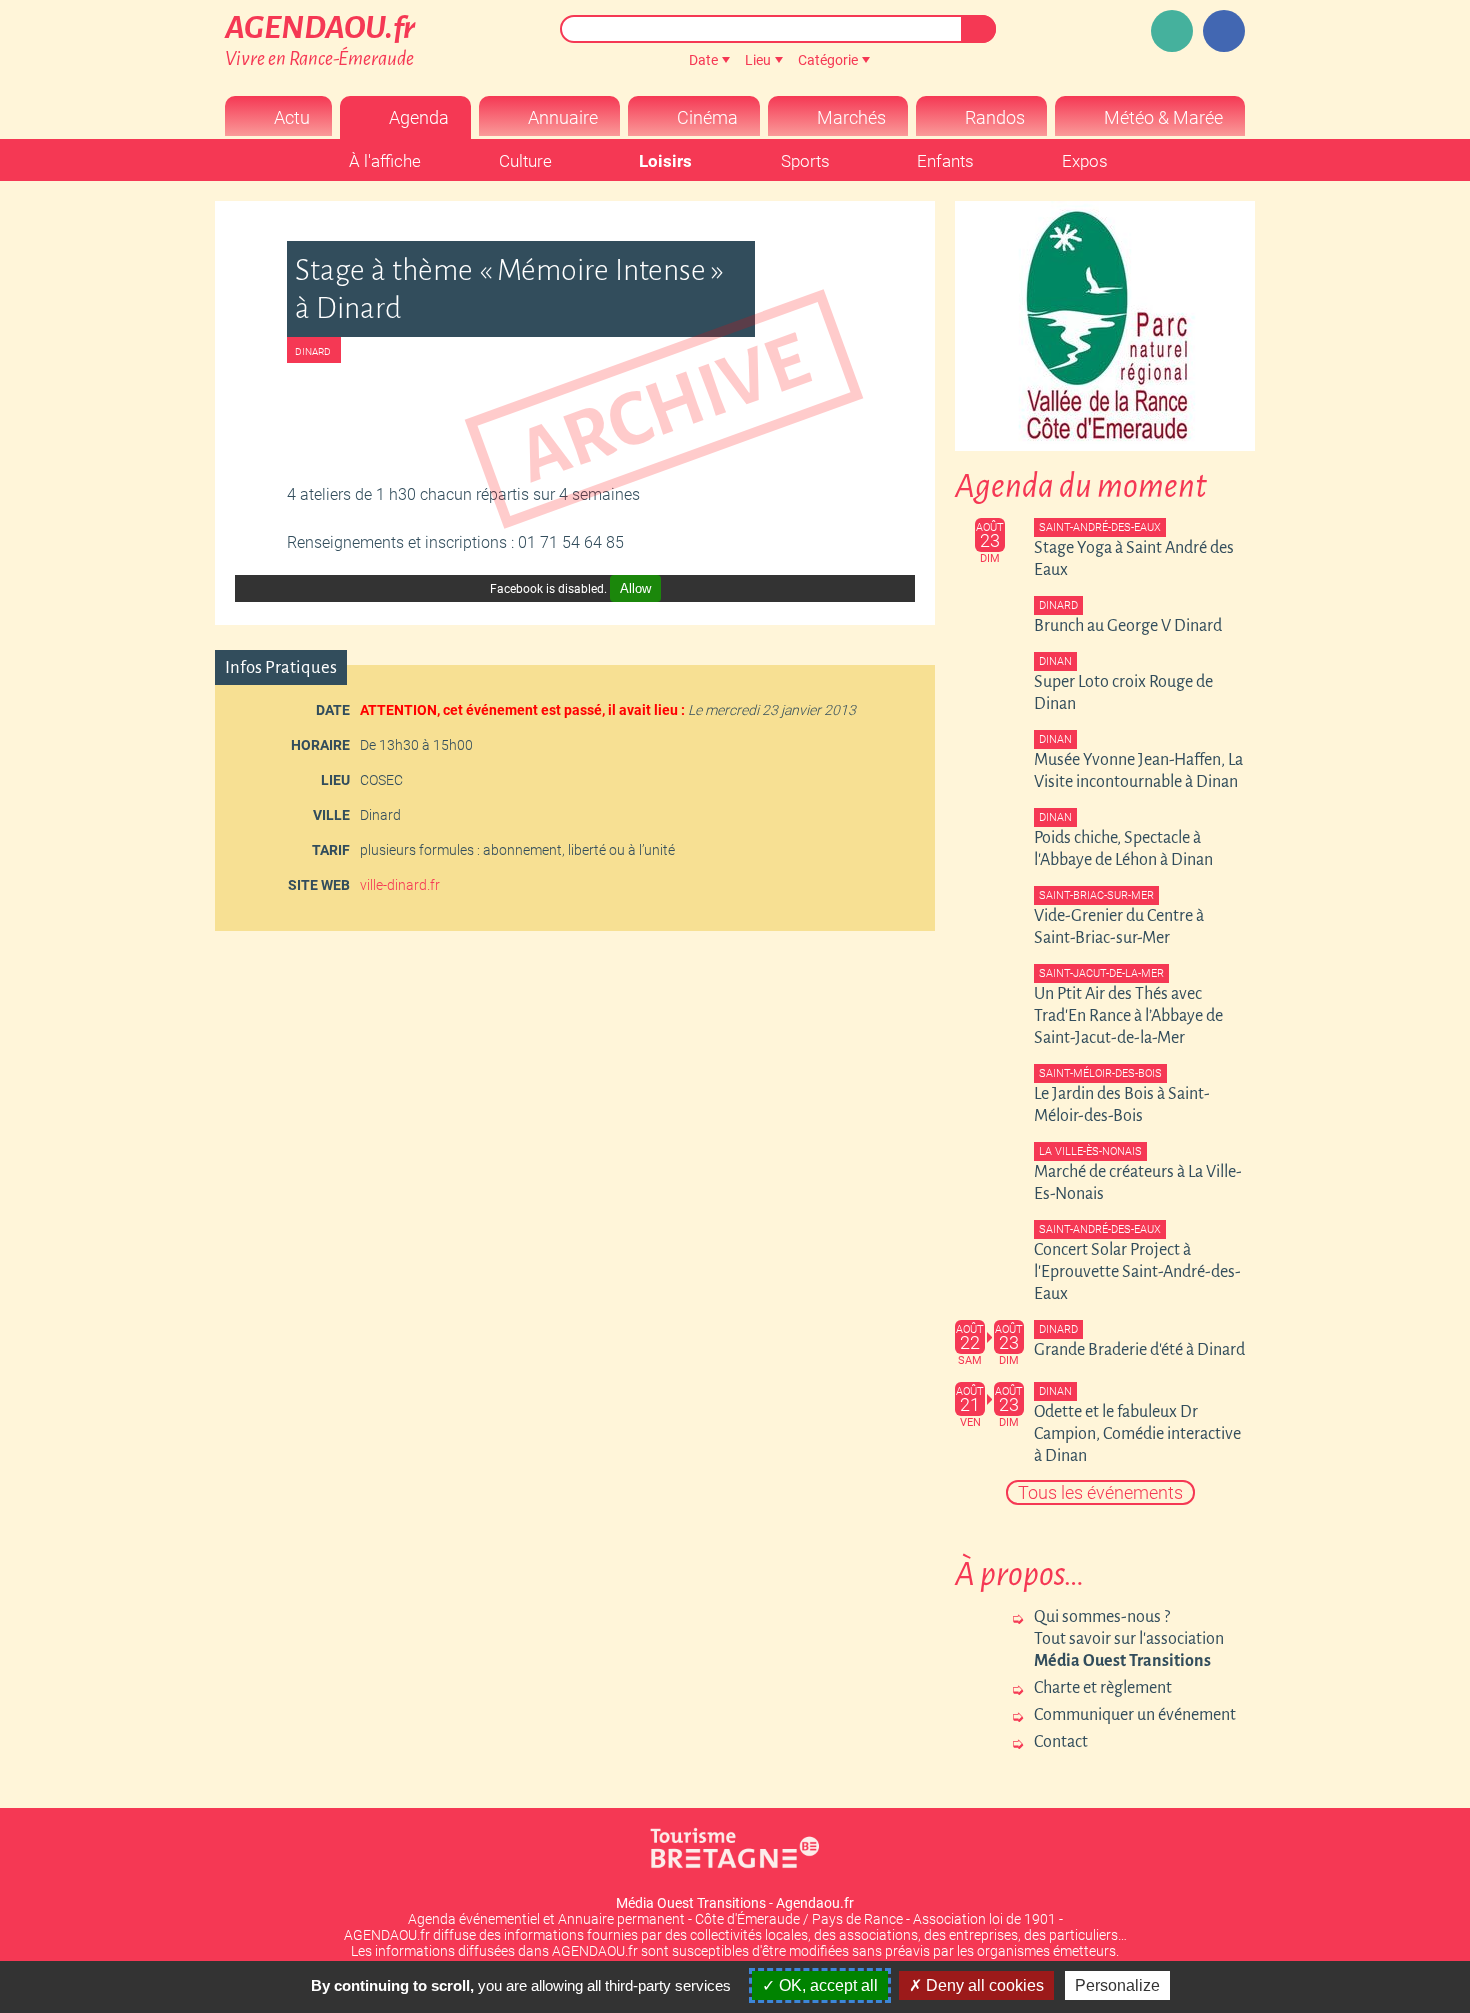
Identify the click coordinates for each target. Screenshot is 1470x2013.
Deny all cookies (983, 1985)
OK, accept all (826, 1985)
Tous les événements (1100, 1492)
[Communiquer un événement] (1172, 31)
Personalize (1117, 1985)
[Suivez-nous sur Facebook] (1224, 31)
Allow (635, 588)
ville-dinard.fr (400, 885)
